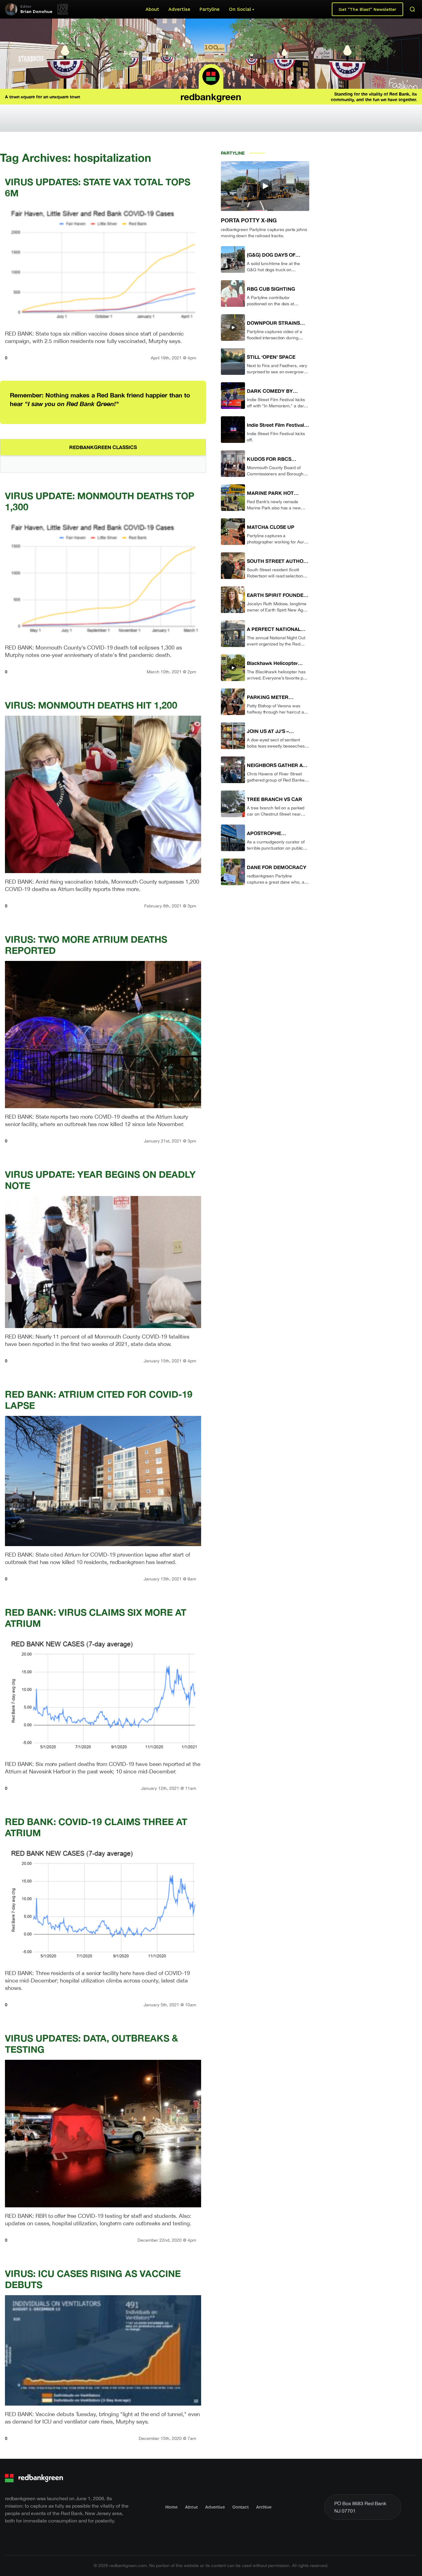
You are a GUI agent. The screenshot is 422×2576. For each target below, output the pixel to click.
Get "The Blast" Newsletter (367, 9)
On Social (240, 9)
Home (171, 2507)
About (152, 9)
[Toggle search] (412, 9)
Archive (264, 2507)
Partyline (210, 9)
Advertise (179, 9)
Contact (241, 2507)
